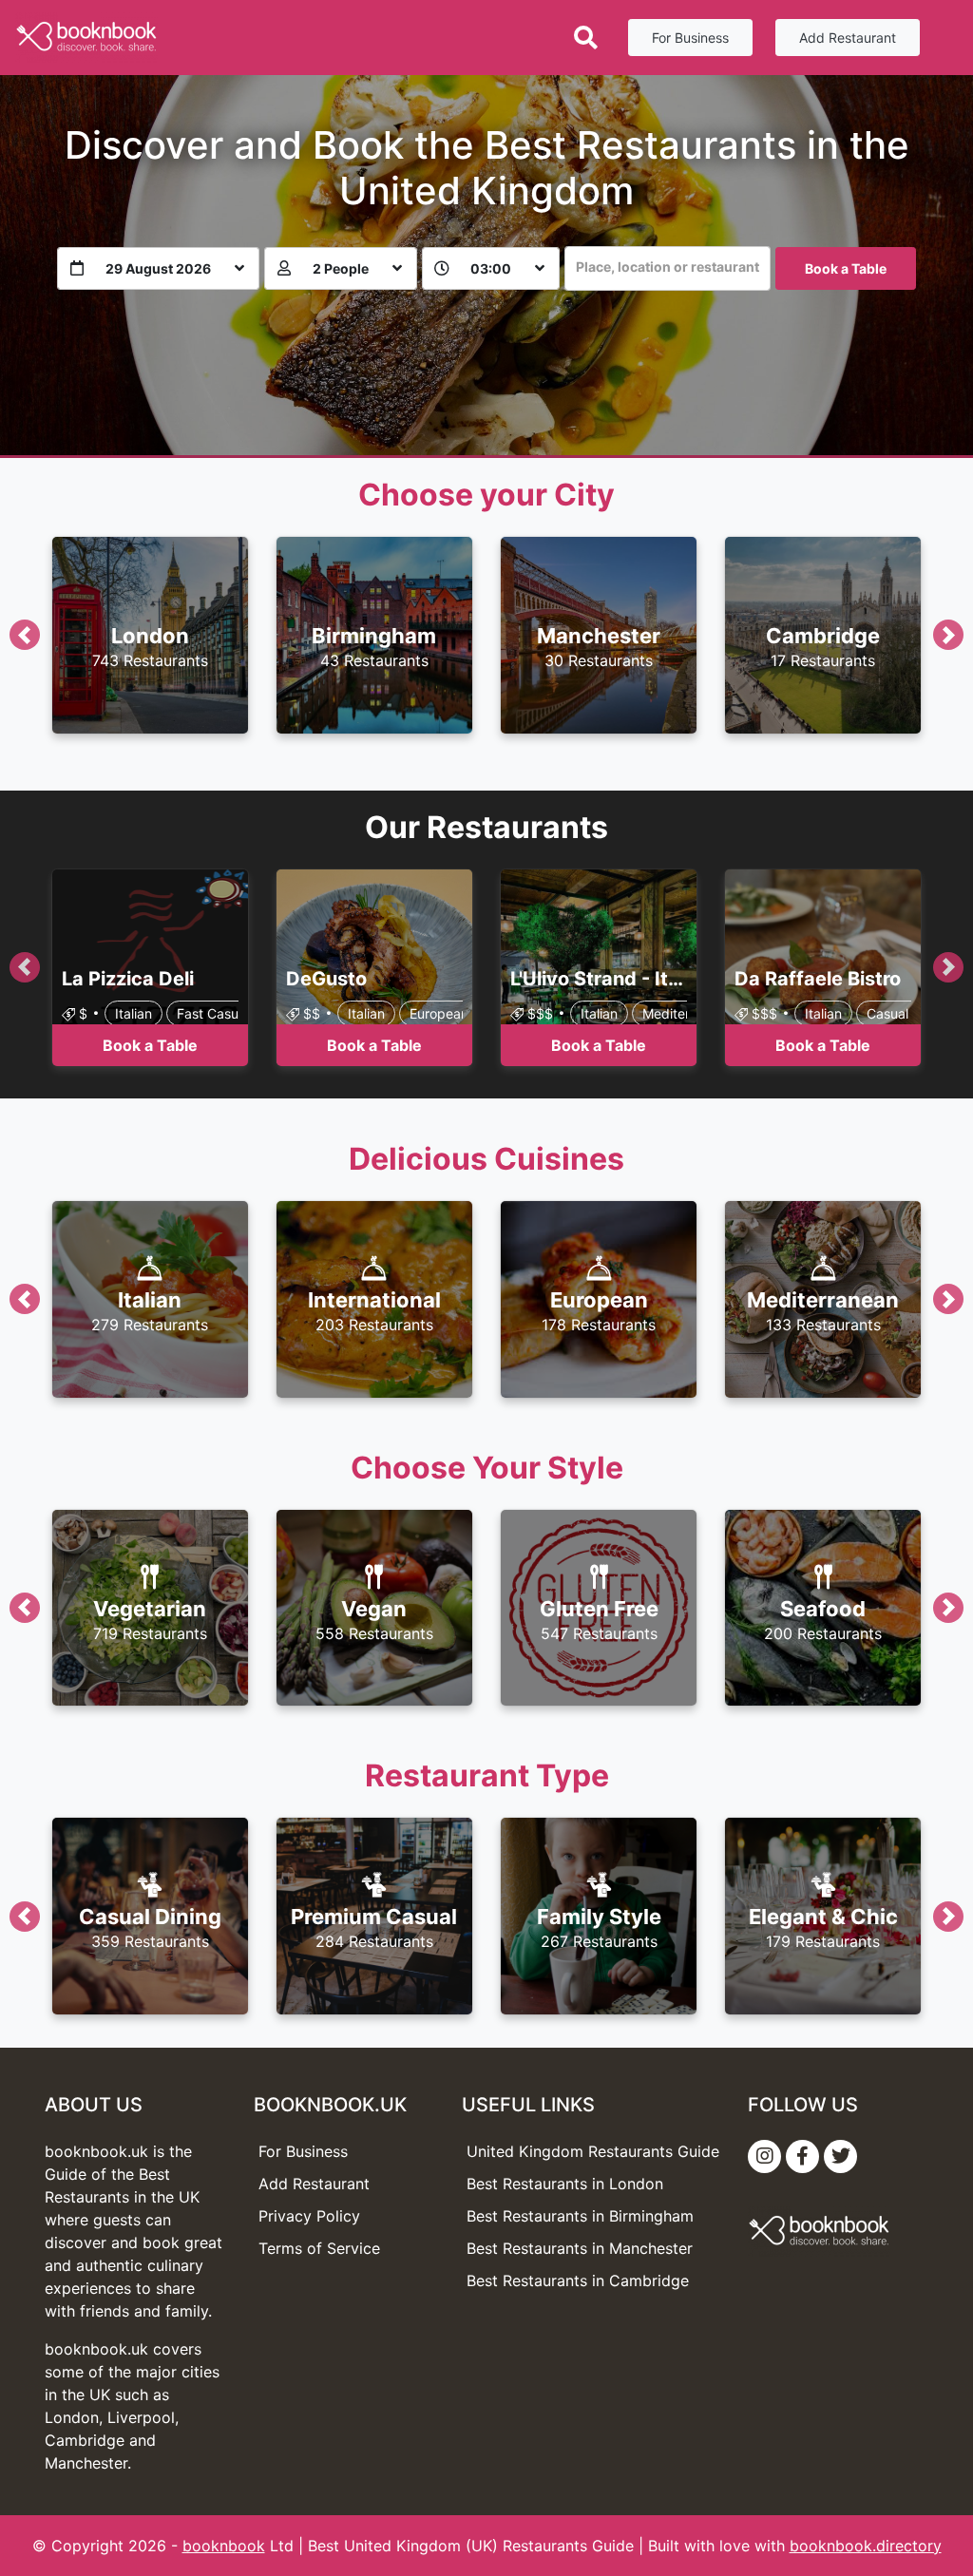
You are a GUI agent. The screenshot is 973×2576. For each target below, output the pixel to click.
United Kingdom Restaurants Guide (593, 2151)
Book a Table (846, 268)
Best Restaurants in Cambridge (578, 2280)
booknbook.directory (866, 2546)
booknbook (224, 2546)
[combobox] (668, 268)
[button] (24, 635)
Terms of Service (319, 2248)
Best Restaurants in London (565, 2184)
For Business (690, 38)
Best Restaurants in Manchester (580, 2248)
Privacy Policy (309, 2216)
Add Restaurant (848, 38)
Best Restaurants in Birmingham (580, 2216)
